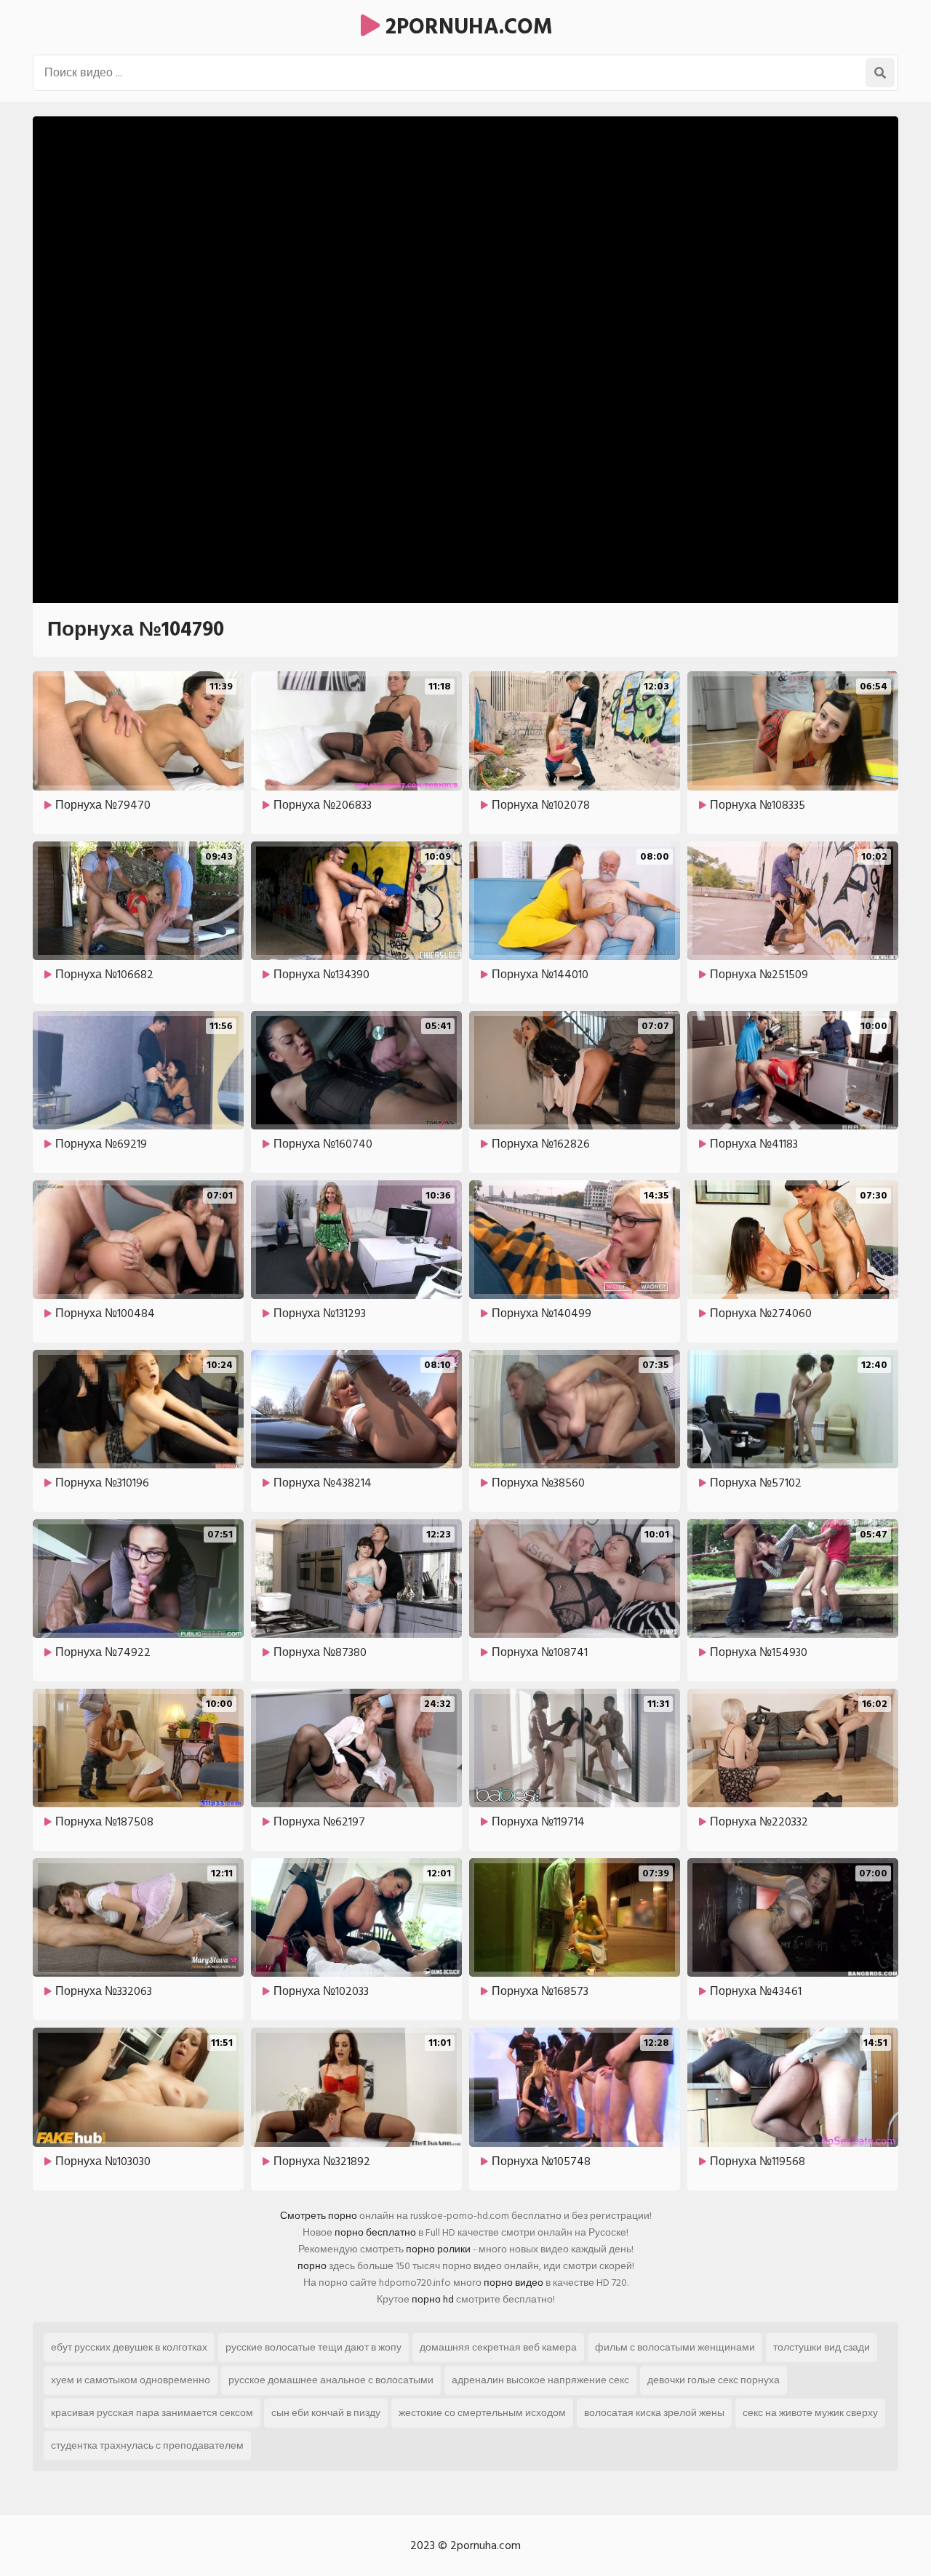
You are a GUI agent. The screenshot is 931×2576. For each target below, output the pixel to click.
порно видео (514, 2283)
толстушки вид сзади (822, 2347)
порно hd (433, 2299)
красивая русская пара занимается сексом (152, 2413)
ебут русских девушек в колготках (129, 2347)
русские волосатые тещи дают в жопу (313, 2347)
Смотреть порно (319, 2216)
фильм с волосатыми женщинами (675, 2347)
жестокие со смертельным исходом (482, 2413)
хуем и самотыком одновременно (131, 2380)
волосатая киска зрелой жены (654, 2413)
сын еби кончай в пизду (326, 2413)
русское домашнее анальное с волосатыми (331, 2380)
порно (312, 2266)
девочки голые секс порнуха (714, 2380)
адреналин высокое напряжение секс (540, 2380)
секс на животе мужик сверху (810, 2413)
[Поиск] (880, 73)
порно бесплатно (375, 2232)
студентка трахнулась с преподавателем (147, 2445)
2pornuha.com (466, 27)
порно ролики (438, 2249)
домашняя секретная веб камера (498, 2347)
